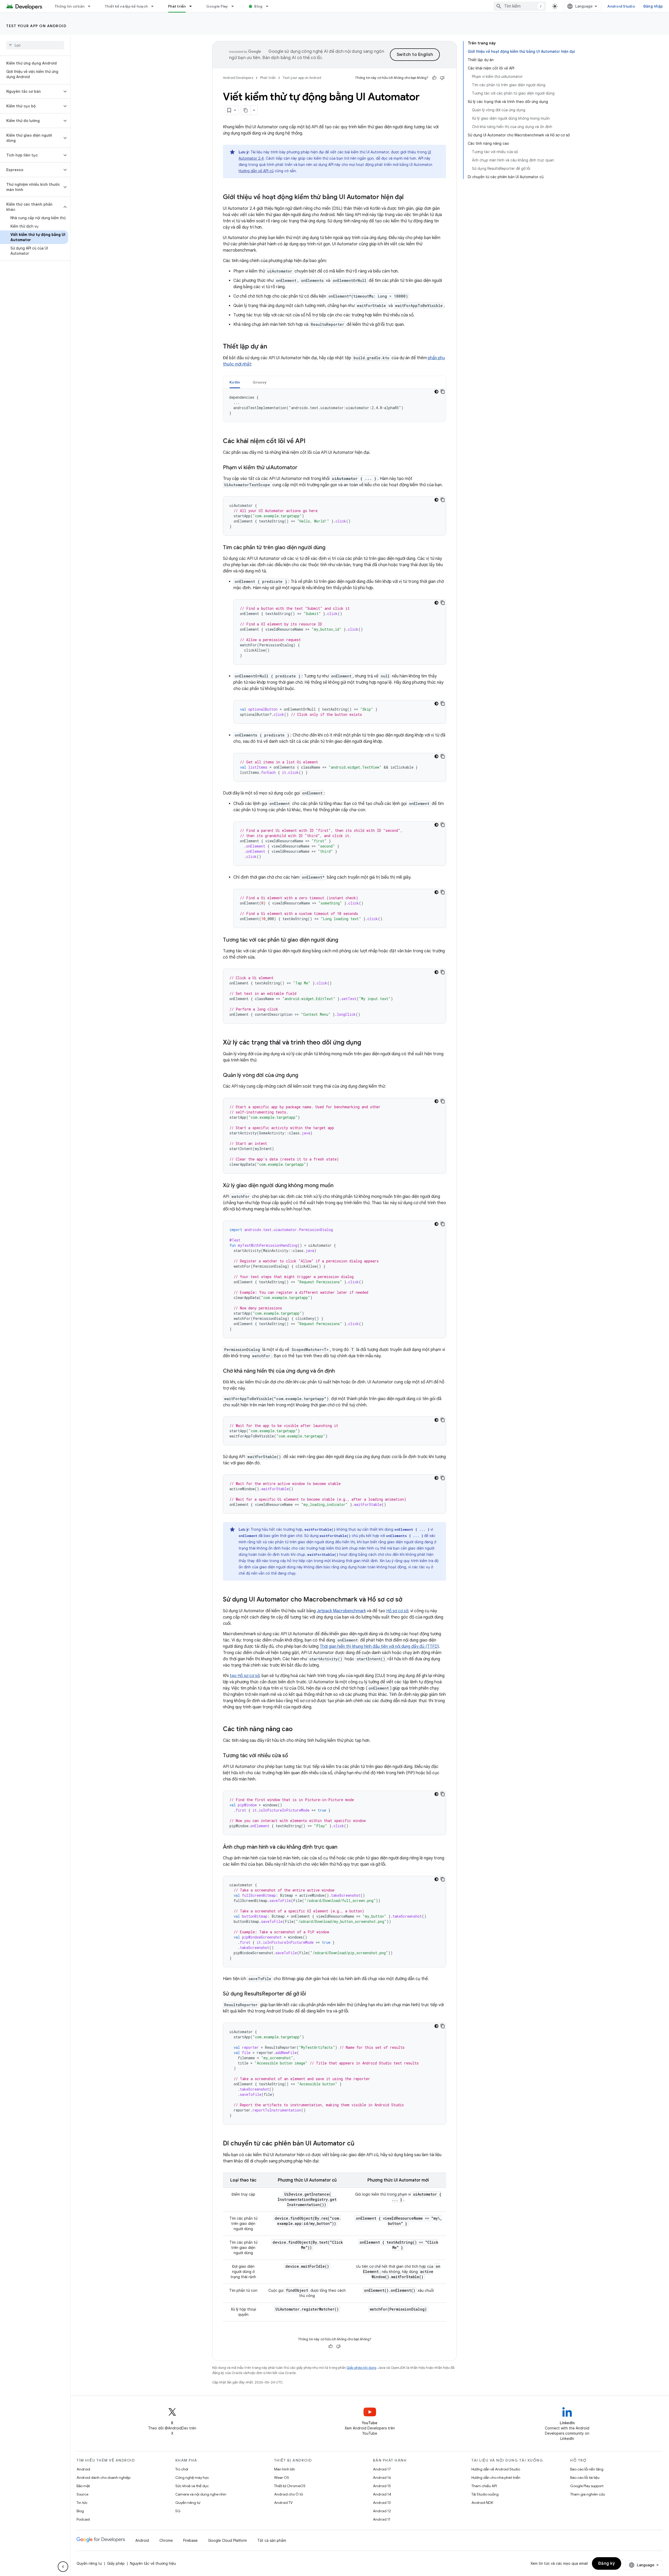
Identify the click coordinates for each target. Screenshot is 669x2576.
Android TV (283, 2503)
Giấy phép (116, 2563)
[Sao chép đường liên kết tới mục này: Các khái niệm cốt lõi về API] (311, 442)
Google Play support (587, 2486)
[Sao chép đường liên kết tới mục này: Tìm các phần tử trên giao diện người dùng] (331, 548)
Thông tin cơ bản (70, 6)
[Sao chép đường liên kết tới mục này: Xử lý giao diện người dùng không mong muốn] (339, 1186)
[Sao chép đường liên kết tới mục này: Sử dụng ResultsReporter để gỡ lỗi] (311, 1994)
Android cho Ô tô (289, 2494)
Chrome (166, 2540)
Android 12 (382, 2511)
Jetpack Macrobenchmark (341, 1611)
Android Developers (238, 78)
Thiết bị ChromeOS (290, 2486)
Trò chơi (182, 2469)
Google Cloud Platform (227, 2540)
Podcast (83, 2519)
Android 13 (382, 2503)
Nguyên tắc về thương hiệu (153, 2563)
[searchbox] (35, 45)
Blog (258, 6)
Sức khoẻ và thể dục (192, 2486)
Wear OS (282, 2478)
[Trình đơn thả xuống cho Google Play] (235, 6)
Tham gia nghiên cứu (588, 2494)
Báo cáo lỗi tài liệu (585, 2478)
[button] (31, 91)
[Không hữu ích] (442, 78)
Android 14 (382, 2494)
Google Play (217, 6)
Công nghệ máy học (192, 2478)
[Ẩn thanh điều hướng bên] (63, 2567)
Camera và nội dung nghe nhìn (201, 2494)
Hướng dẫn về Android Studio (496, 2469)
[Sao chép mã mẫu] (443, 392)
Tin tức (82, 2503)
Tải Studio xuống (485, 2494)
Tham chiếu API (484, 2486)
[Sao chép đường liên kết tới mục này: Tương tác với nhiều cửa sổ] (293, 1756)
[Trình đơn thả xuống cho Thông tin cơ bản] (91, 6)
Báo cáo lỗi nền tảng (587, 2469)
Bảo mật (83, 2486)
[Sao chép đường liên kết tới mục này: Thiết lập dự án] (272, 347)
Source (82, 2494)
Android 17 (382, 2469)
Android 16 (382, 2478)
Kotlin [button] (235, 382)
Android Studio (621, 6)
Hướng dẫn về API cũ (256, 171)
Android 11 (382, 2519)
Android (83, 2469)
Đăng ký (607, 2563)
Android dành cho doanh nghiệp (103, 2478)
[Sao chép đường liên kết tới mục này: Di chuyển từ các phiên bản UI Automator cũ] (360, 2144)
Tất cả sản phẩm (272, 2540)
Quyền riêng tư (188, 2503)
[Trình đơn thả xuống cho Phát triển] (193, 6)
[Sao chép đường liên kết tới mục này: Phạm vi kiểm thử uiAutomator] (303, 468)
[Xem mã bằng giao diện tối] (436, 392)
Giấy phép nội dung (361, 2368)
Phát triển (177, 6)
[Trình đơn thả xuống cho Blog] (269, 6)
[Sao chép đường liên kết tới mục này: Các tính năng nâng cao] (298, 1730)
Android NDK (482, 2503)
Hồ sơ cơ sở (397, 1611)
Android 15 (382, 2486)
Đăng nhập (653, 6)
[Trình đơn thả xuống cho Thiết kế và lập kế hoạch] (155, 6)
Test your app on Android (36, 26)
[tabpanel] (334, 405)
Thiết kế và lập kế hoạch (126, 6)
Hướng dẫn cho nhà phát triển (496, 2478)
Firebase (190, 2540)
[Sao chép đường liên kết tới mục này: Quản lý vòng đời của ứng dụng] (303, 1076)
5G (178, 2511)
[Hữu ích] (434, 78)
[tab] (235, 382)
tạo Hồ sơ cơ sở (245, 1676)
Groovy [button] (260, 382)
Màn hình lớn (285, 2469)
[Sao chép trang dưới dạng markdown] (246, 110)
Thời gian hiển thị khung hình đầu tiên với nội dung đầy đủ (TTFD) (379, 1646)
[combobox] (520, 6)
